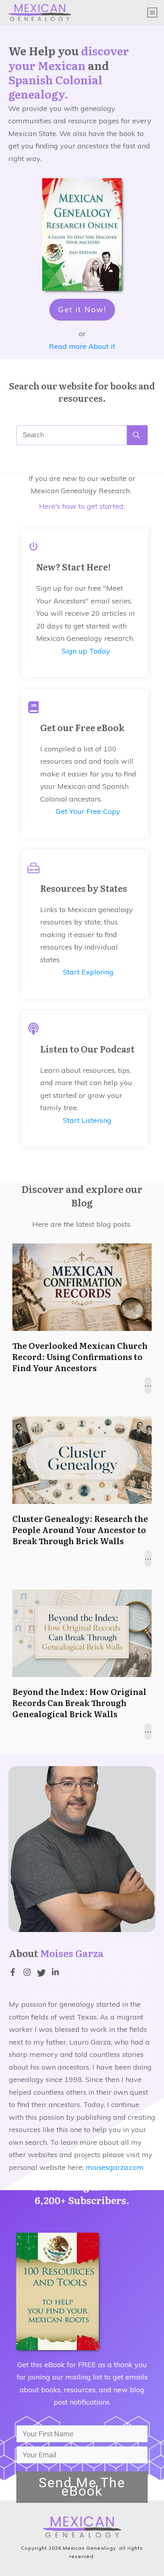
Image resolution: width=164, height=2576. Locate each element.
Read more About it (82, 346)
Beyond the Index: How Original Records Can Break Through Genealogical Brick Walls (79, 1702)
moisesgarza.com (115, 2167)
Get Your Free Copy (88, 811)
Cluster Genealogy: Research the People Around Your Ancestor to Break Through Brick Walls (80, 1529)
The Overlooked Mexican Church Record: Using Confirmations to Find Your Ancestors (80, 1356)
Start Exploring (88, 972)
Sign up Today (86, 651)
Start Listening (87, 1120)
